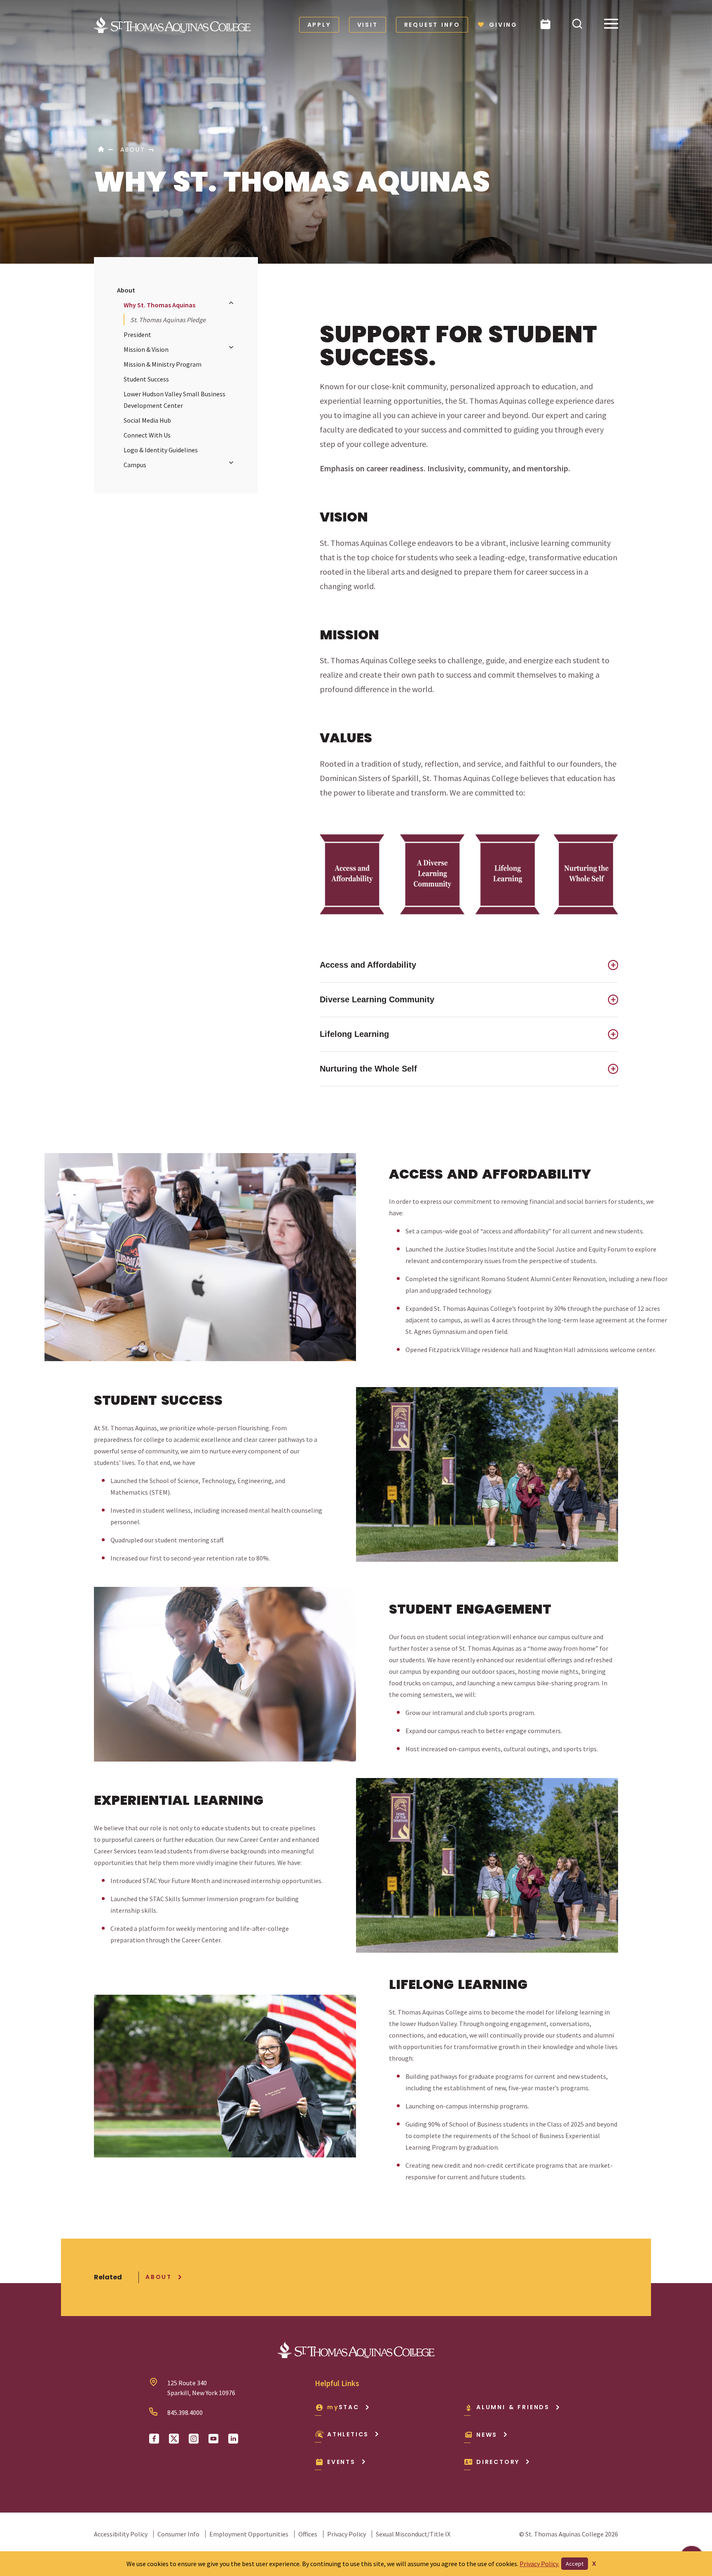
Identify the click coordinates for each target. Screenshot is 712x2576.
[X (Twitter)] (174, 2439)
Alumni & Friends (513, 2407)
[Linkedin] (233, 2439)
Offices (308, 2534)
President (137, 335)
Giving (503, 25)
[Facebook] (154, 2439)
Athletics (348, 2434)
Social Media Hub (147, 420)
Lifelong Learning (354, 1034)
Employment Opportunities (249, 2534)
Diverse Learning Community (377, 999)
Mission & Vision (146, 349)
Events (341, 2462)
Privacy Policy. (539, 2564)
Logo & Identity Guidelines (161, 450)
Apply (319, 25)
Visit (368, 25)
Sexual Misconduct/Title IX (413, 2534)
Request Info (432, 25)
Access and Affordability (368, 965)
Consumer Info (178, 2534)
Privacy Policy (347, 2534)
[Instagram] (194, 2439)
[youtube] (213, 2439)
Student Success (146, 379)
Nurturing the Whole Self (368, 1069)
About (126, 290)
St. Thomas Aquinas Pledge (168, 320)
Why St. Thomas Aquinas (159, 305)
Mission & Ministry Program (163, 364)
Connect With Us (147, 435)
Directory (498, 2462)
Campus (135, 465)
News (487, 2435)
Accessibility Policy (121, 2534)
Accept (575, 2564)
